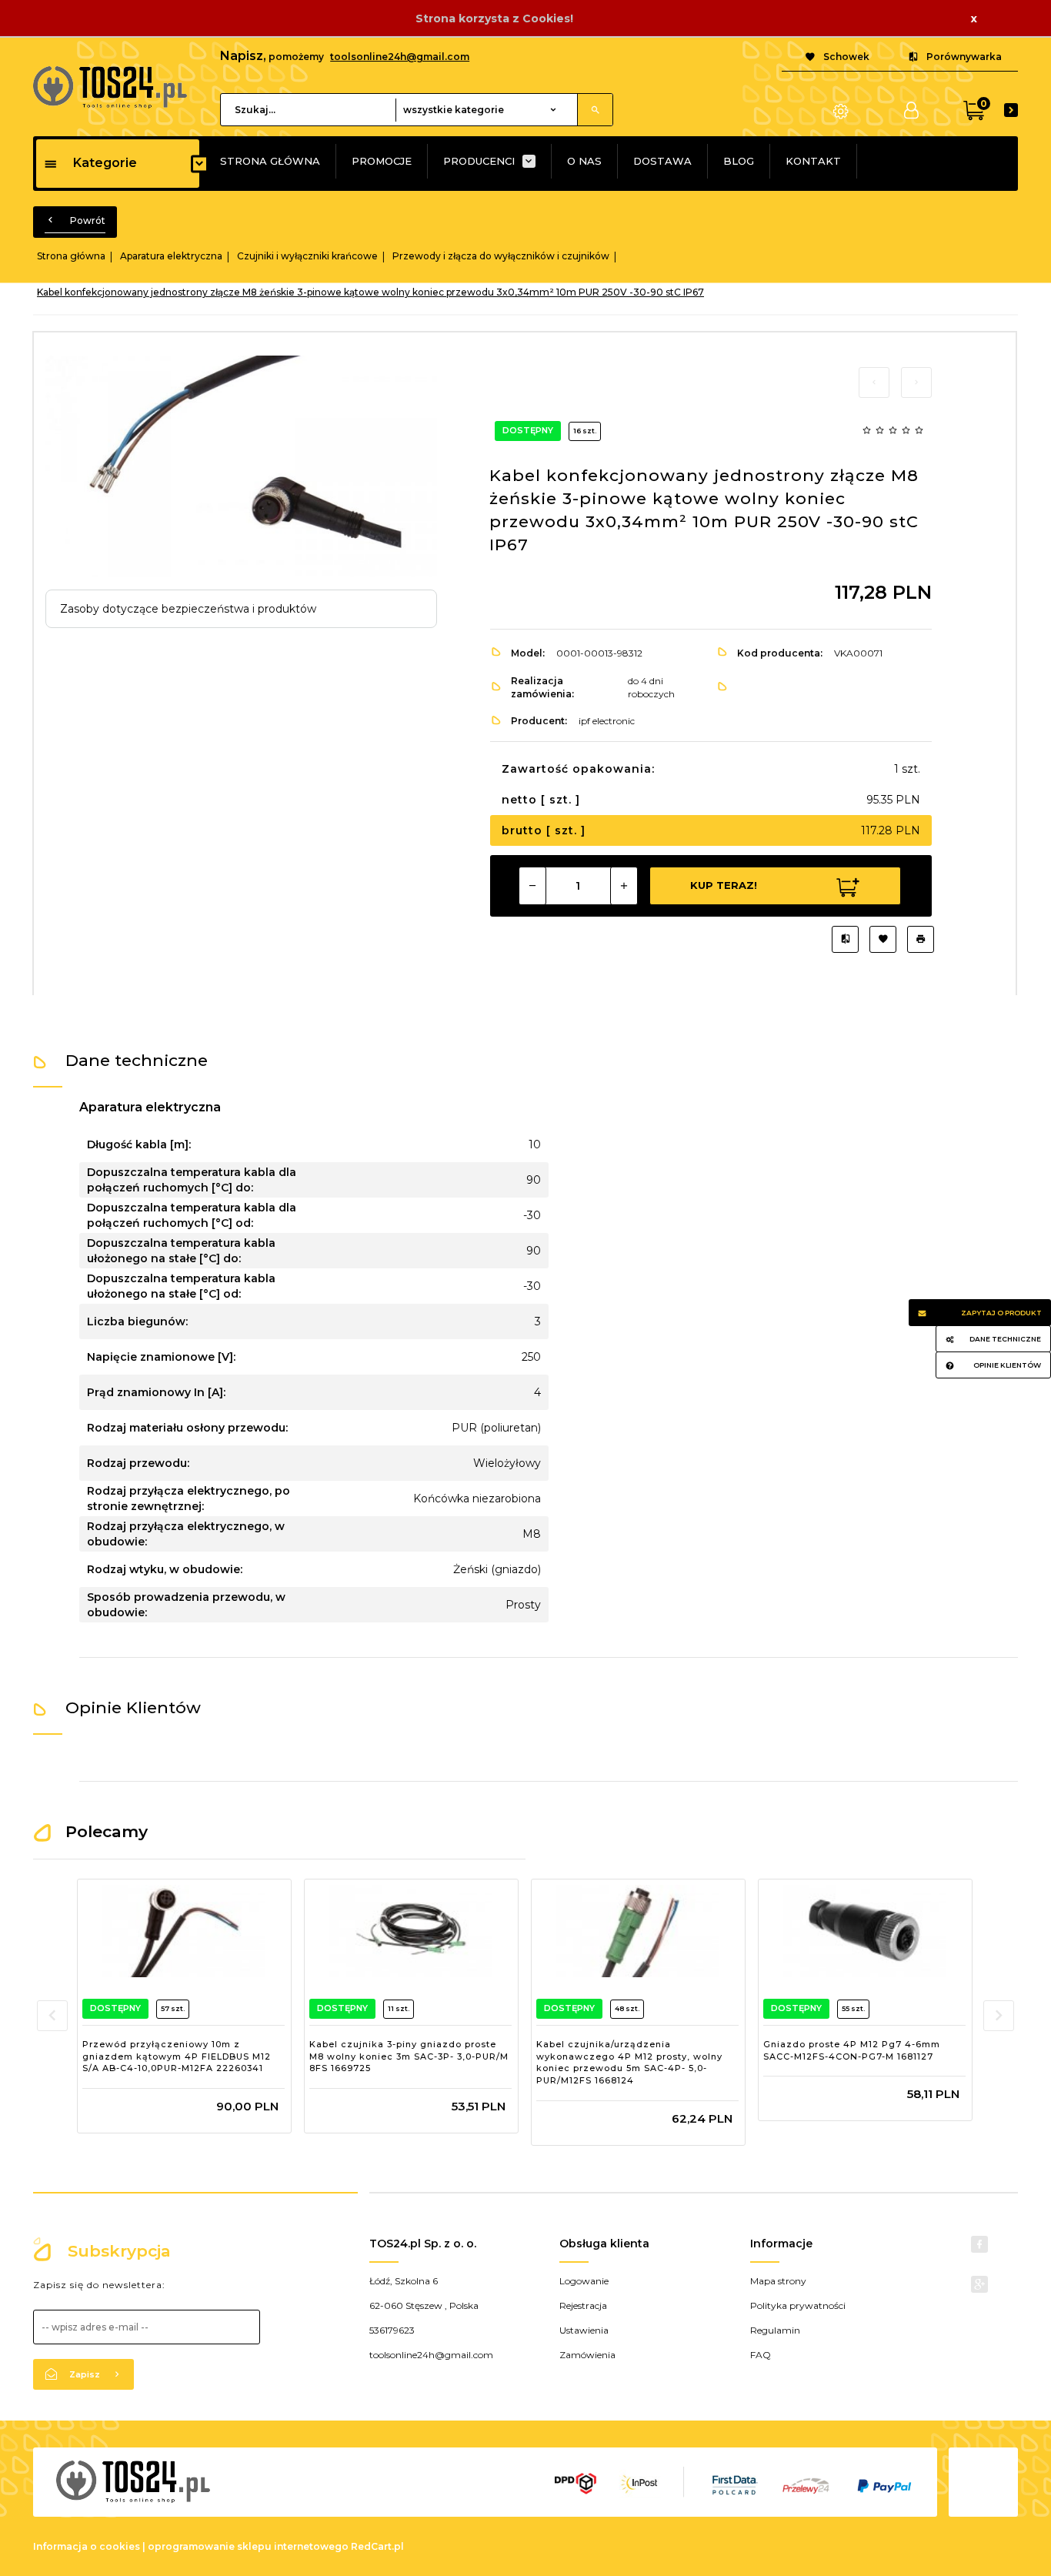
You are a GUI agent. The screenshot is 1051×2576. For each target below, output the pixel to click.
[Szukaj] (595, 110)
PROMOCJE (382, 161)
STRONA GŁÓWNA (270, 161)
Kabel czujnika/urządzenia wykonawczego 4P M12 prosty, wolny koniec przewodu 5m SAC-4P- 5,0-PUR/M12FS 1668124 (629, 2062)
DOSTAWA (662, 161)
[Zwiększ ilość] (624, 886)
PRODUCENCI (479, 161)
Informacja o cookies (87, 2546)
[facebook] (979, 2244)
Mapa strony (778, 2281)
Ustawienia (584, 2330)
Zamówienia (587, 2355)
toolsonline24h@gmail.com (400, 57)
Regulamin (775, 2330)
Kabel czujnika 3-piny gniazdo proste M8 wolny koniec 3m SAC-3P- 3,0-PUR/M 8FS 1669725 (409, 2056)
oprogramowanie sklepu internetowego (248, 2546)
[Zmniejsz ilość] (532, 886)
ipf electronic (607, 721)
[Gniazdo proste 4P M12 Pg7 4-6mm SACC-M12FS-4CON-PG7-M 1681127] (864, 1931)
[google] (979, 2284)
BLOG (739, 161)
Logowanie (584, 2281)
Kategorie (105, 163)
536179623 (392, 2330)
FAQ (761, 2355)
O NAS (584, 161)
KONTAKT (813, 161)
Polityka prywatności (798, 2305)
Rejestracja (583, 2305)
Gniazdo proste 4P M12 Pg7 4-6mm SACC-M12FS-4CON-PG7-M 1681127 (852, 2050)
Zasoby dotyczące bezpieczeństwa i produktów (188, 609)
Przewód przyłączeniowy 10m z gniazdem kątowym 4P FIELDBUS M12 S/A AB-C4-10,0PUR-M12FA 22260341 (177, 2056)
